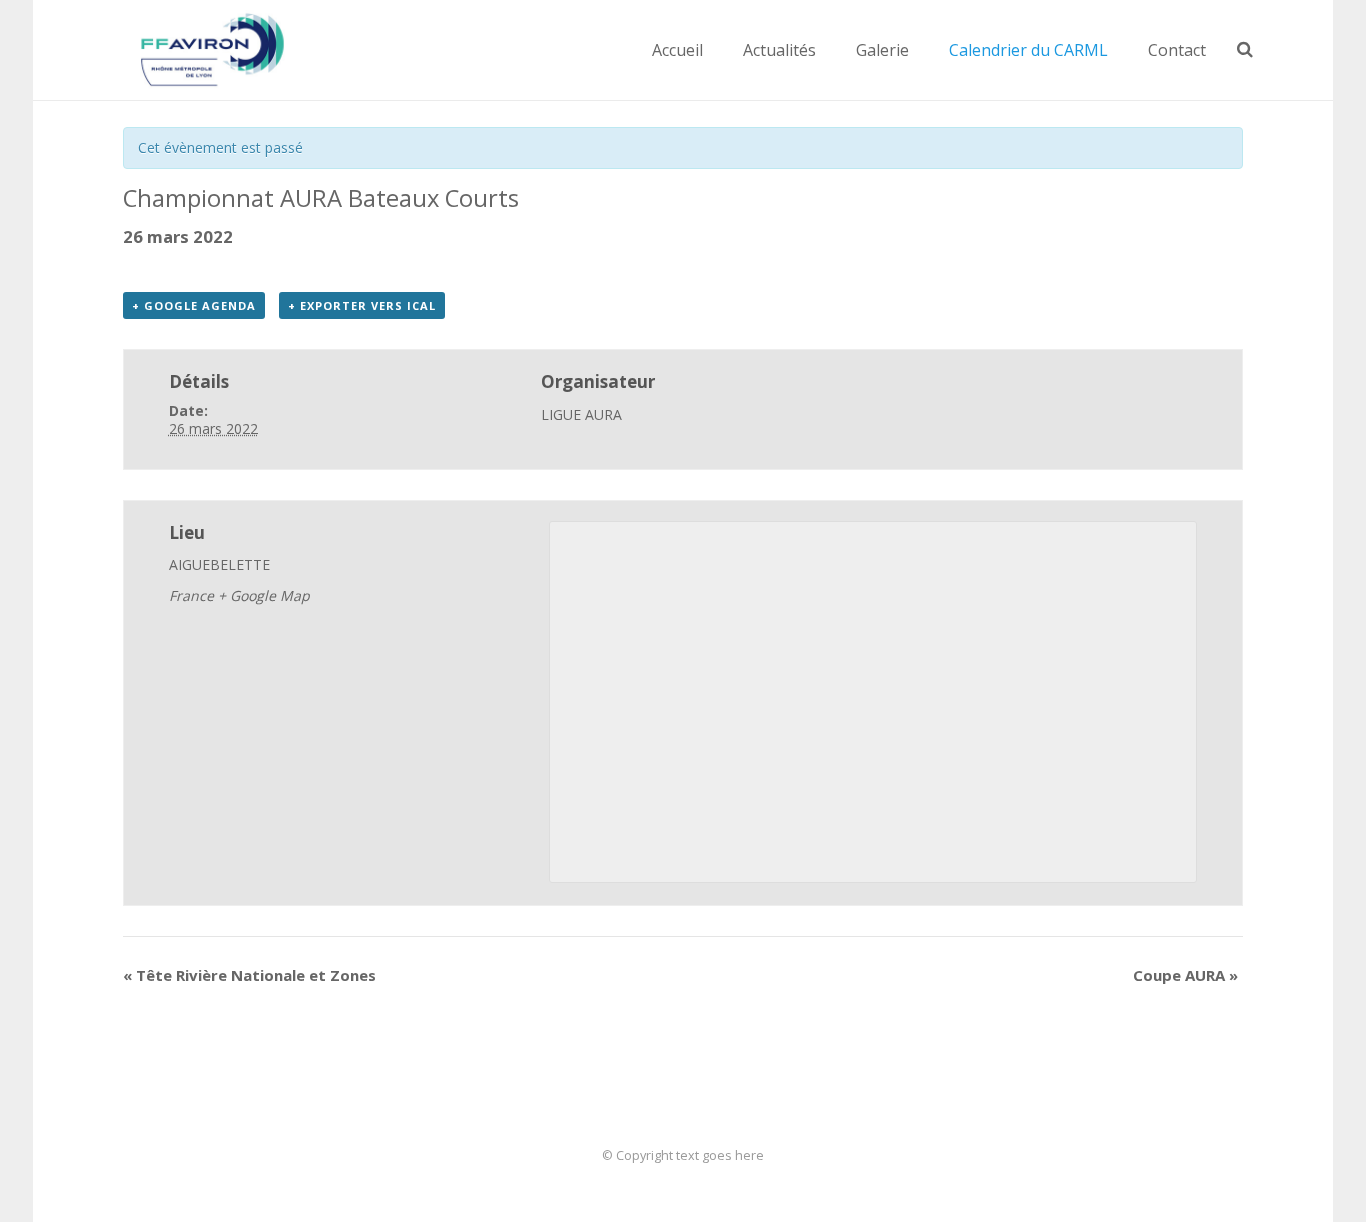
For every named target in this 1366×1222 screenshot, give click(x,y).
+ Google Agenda (194, 305)
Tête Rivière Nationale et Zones (249, 975)
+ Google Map (264, 595)
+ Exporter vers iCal (362, 305)
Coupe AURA (1185, 975)
